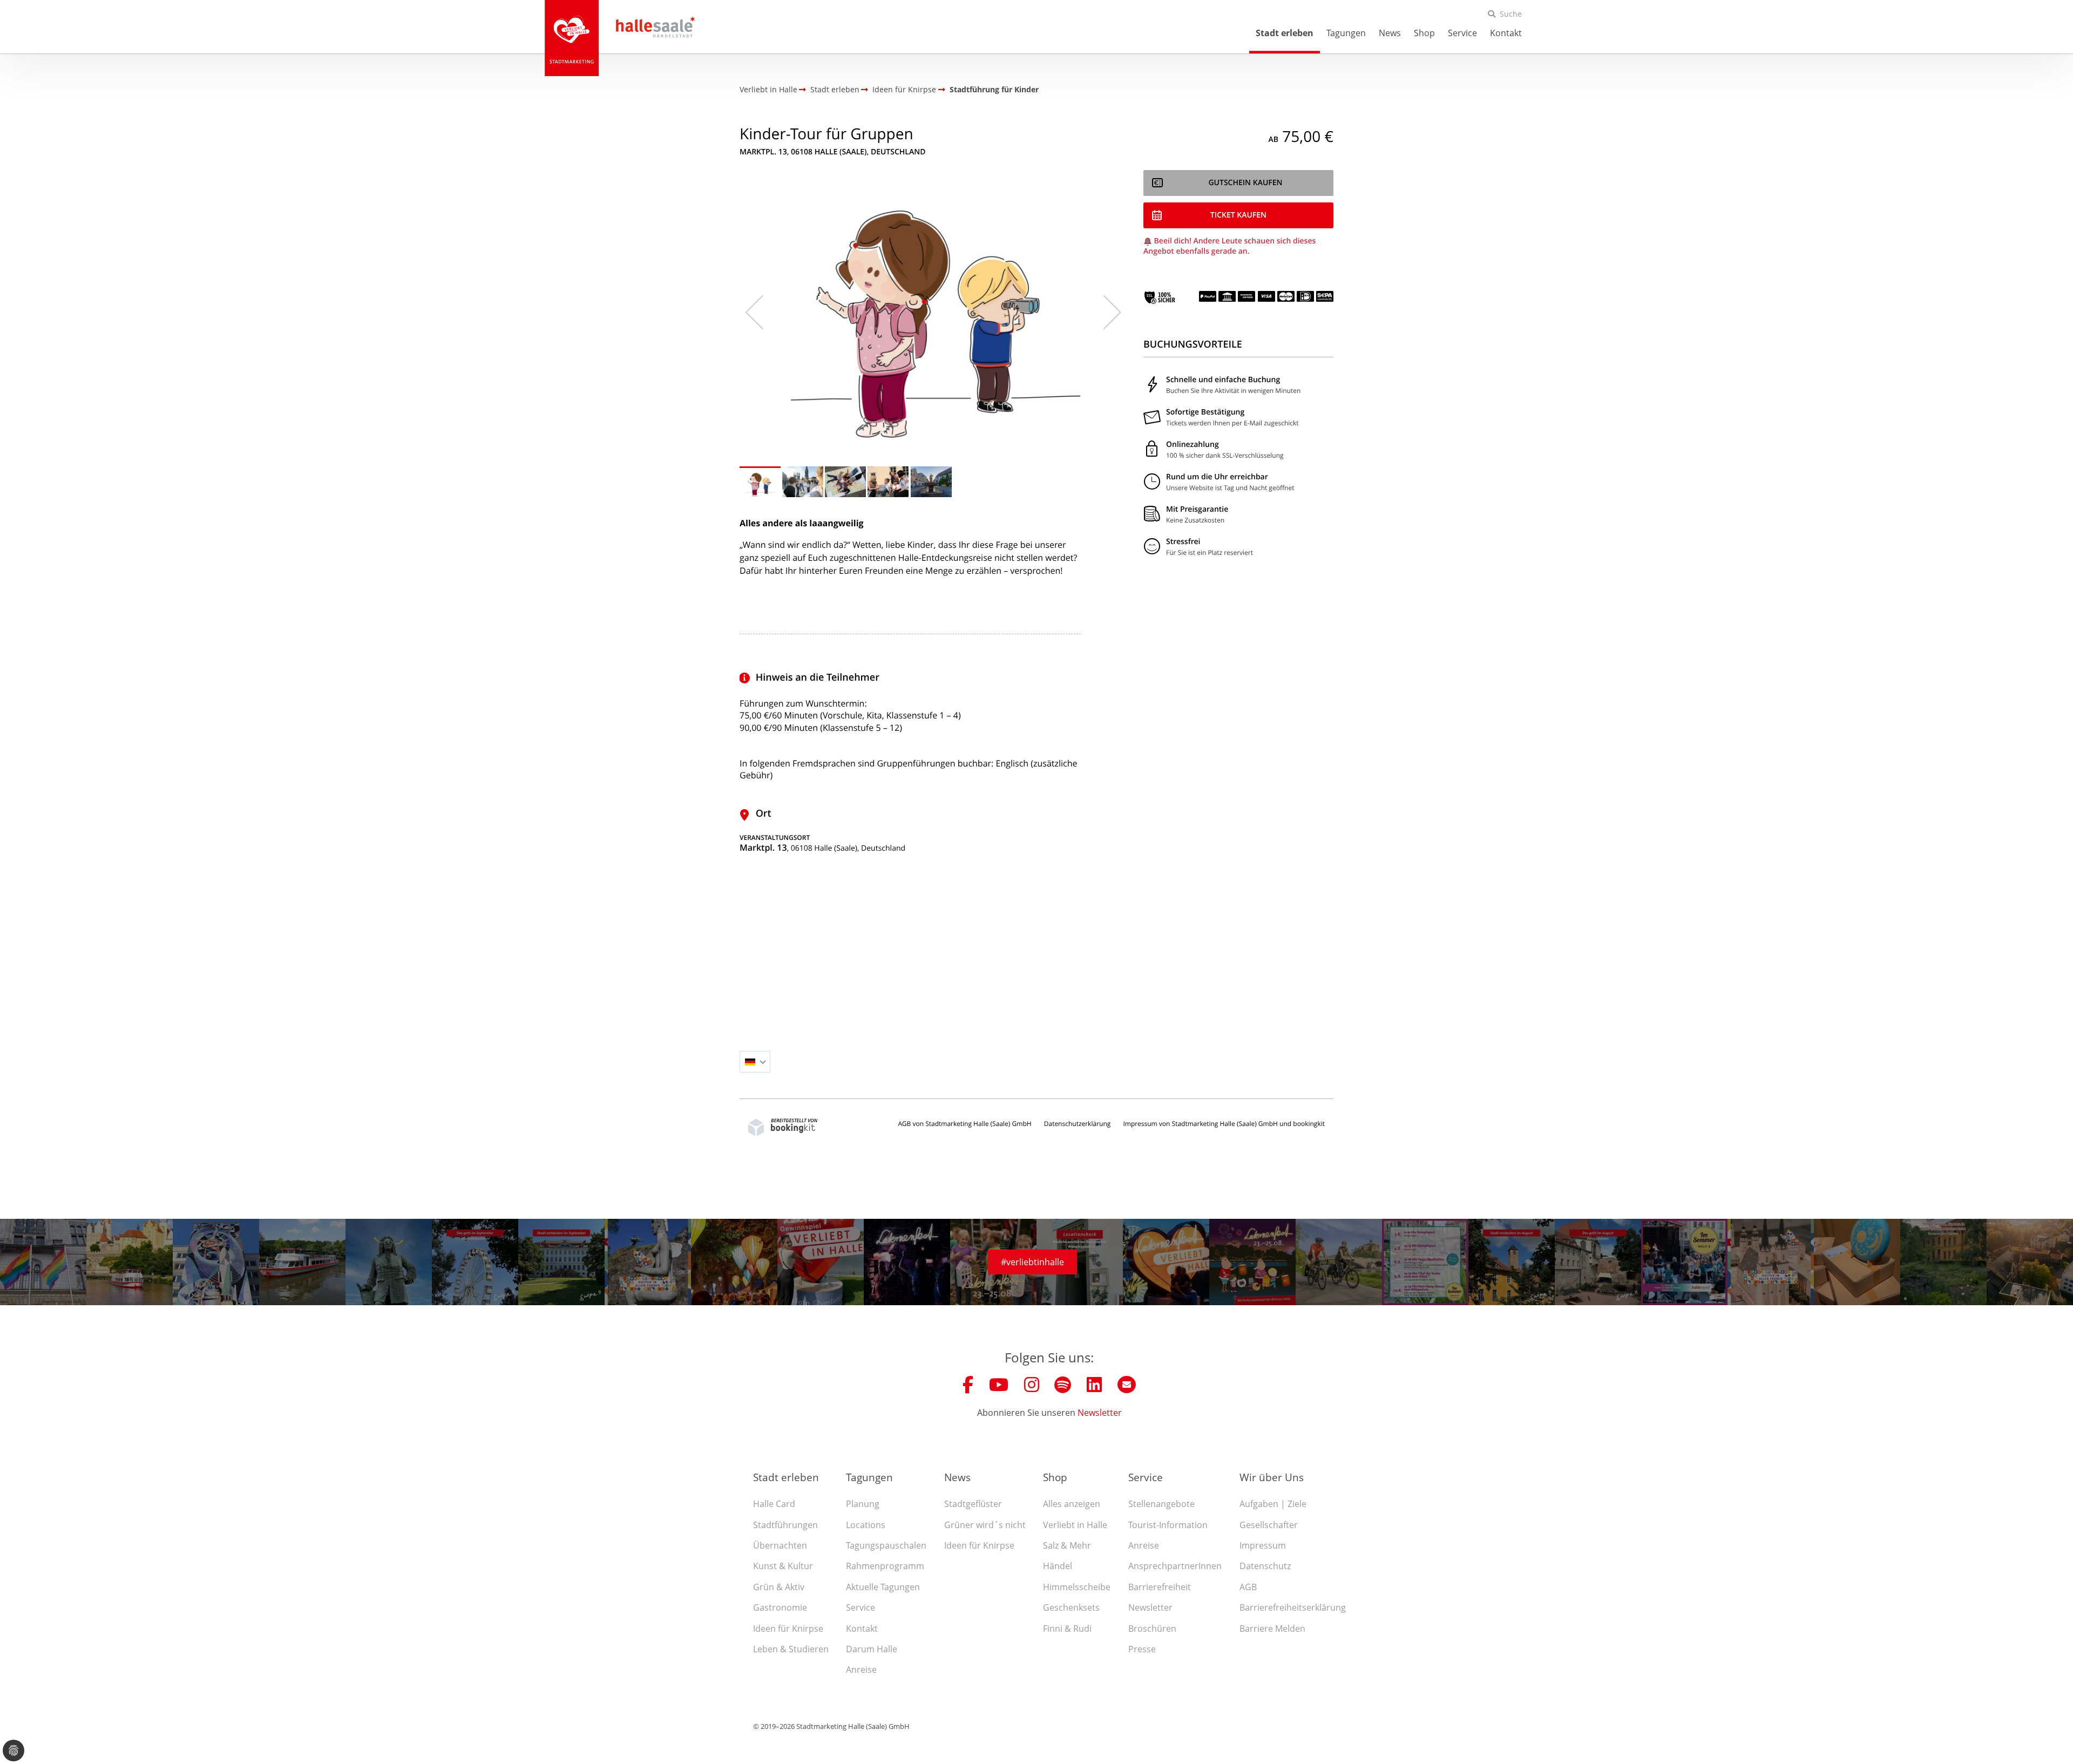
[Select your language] (755, 1062)
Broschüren (1152, 1629)
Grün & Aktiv (779, 1587)
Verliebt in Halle (1075, 1525)
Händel (1058, 1566)
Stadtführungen (785, 1525)
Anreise (861, 1670)
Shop (1424, 33)
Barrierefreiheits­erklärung (1293, 1607)
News (1390, 33)
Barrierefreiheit (1160, 1587)
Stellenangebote (1161, 1504)
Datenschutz (1265, 1566)
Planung (863, 1504)
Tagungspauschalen (886, 1545)
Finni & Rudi (1067, 1629)
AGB (1248, 1587)
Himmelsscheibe (1077, 1587)
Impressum (1263, 1545)
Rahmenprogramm (885, 1566)
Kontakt (1506, 33)
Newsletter (1100, 1413)
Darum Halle (872, 1649)
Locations (866, 1525)
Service (1462, 33)
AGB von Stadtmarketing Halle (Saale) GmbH (964, 1124)
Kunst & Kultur (783, 1566)
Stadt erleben (1285, 33)
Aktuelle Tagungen (883, 1587)
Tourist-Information (1168, 1525)
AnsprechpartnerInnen (1175, 1566)
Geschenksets (1071, 1607)
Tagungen (1346, 33)
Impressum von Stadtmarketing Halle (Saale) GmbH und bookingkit (1224, 1124)
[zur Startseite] (572, 38)
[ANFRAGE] (1238, 215)
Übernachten (780, 1545)
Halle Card (774, 1504)
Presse (1142, 1649)
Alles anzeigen (1072, 1504)
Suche (1511, 14)
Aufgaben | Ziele (1273, 1504)
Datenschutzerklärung (1078, 1124)
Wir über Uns (1272, 1477)
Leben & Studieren (791, 1649)
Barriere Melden (1272, 1629)
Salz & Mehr (1067, 1545)
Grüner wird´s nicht (985, 1525)
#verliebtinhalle (1032, 1262)
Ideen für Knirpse (788, 1629)
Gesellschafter (1269, 1525)
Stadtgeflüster (973, 1504)
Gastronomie (780, 1607)
